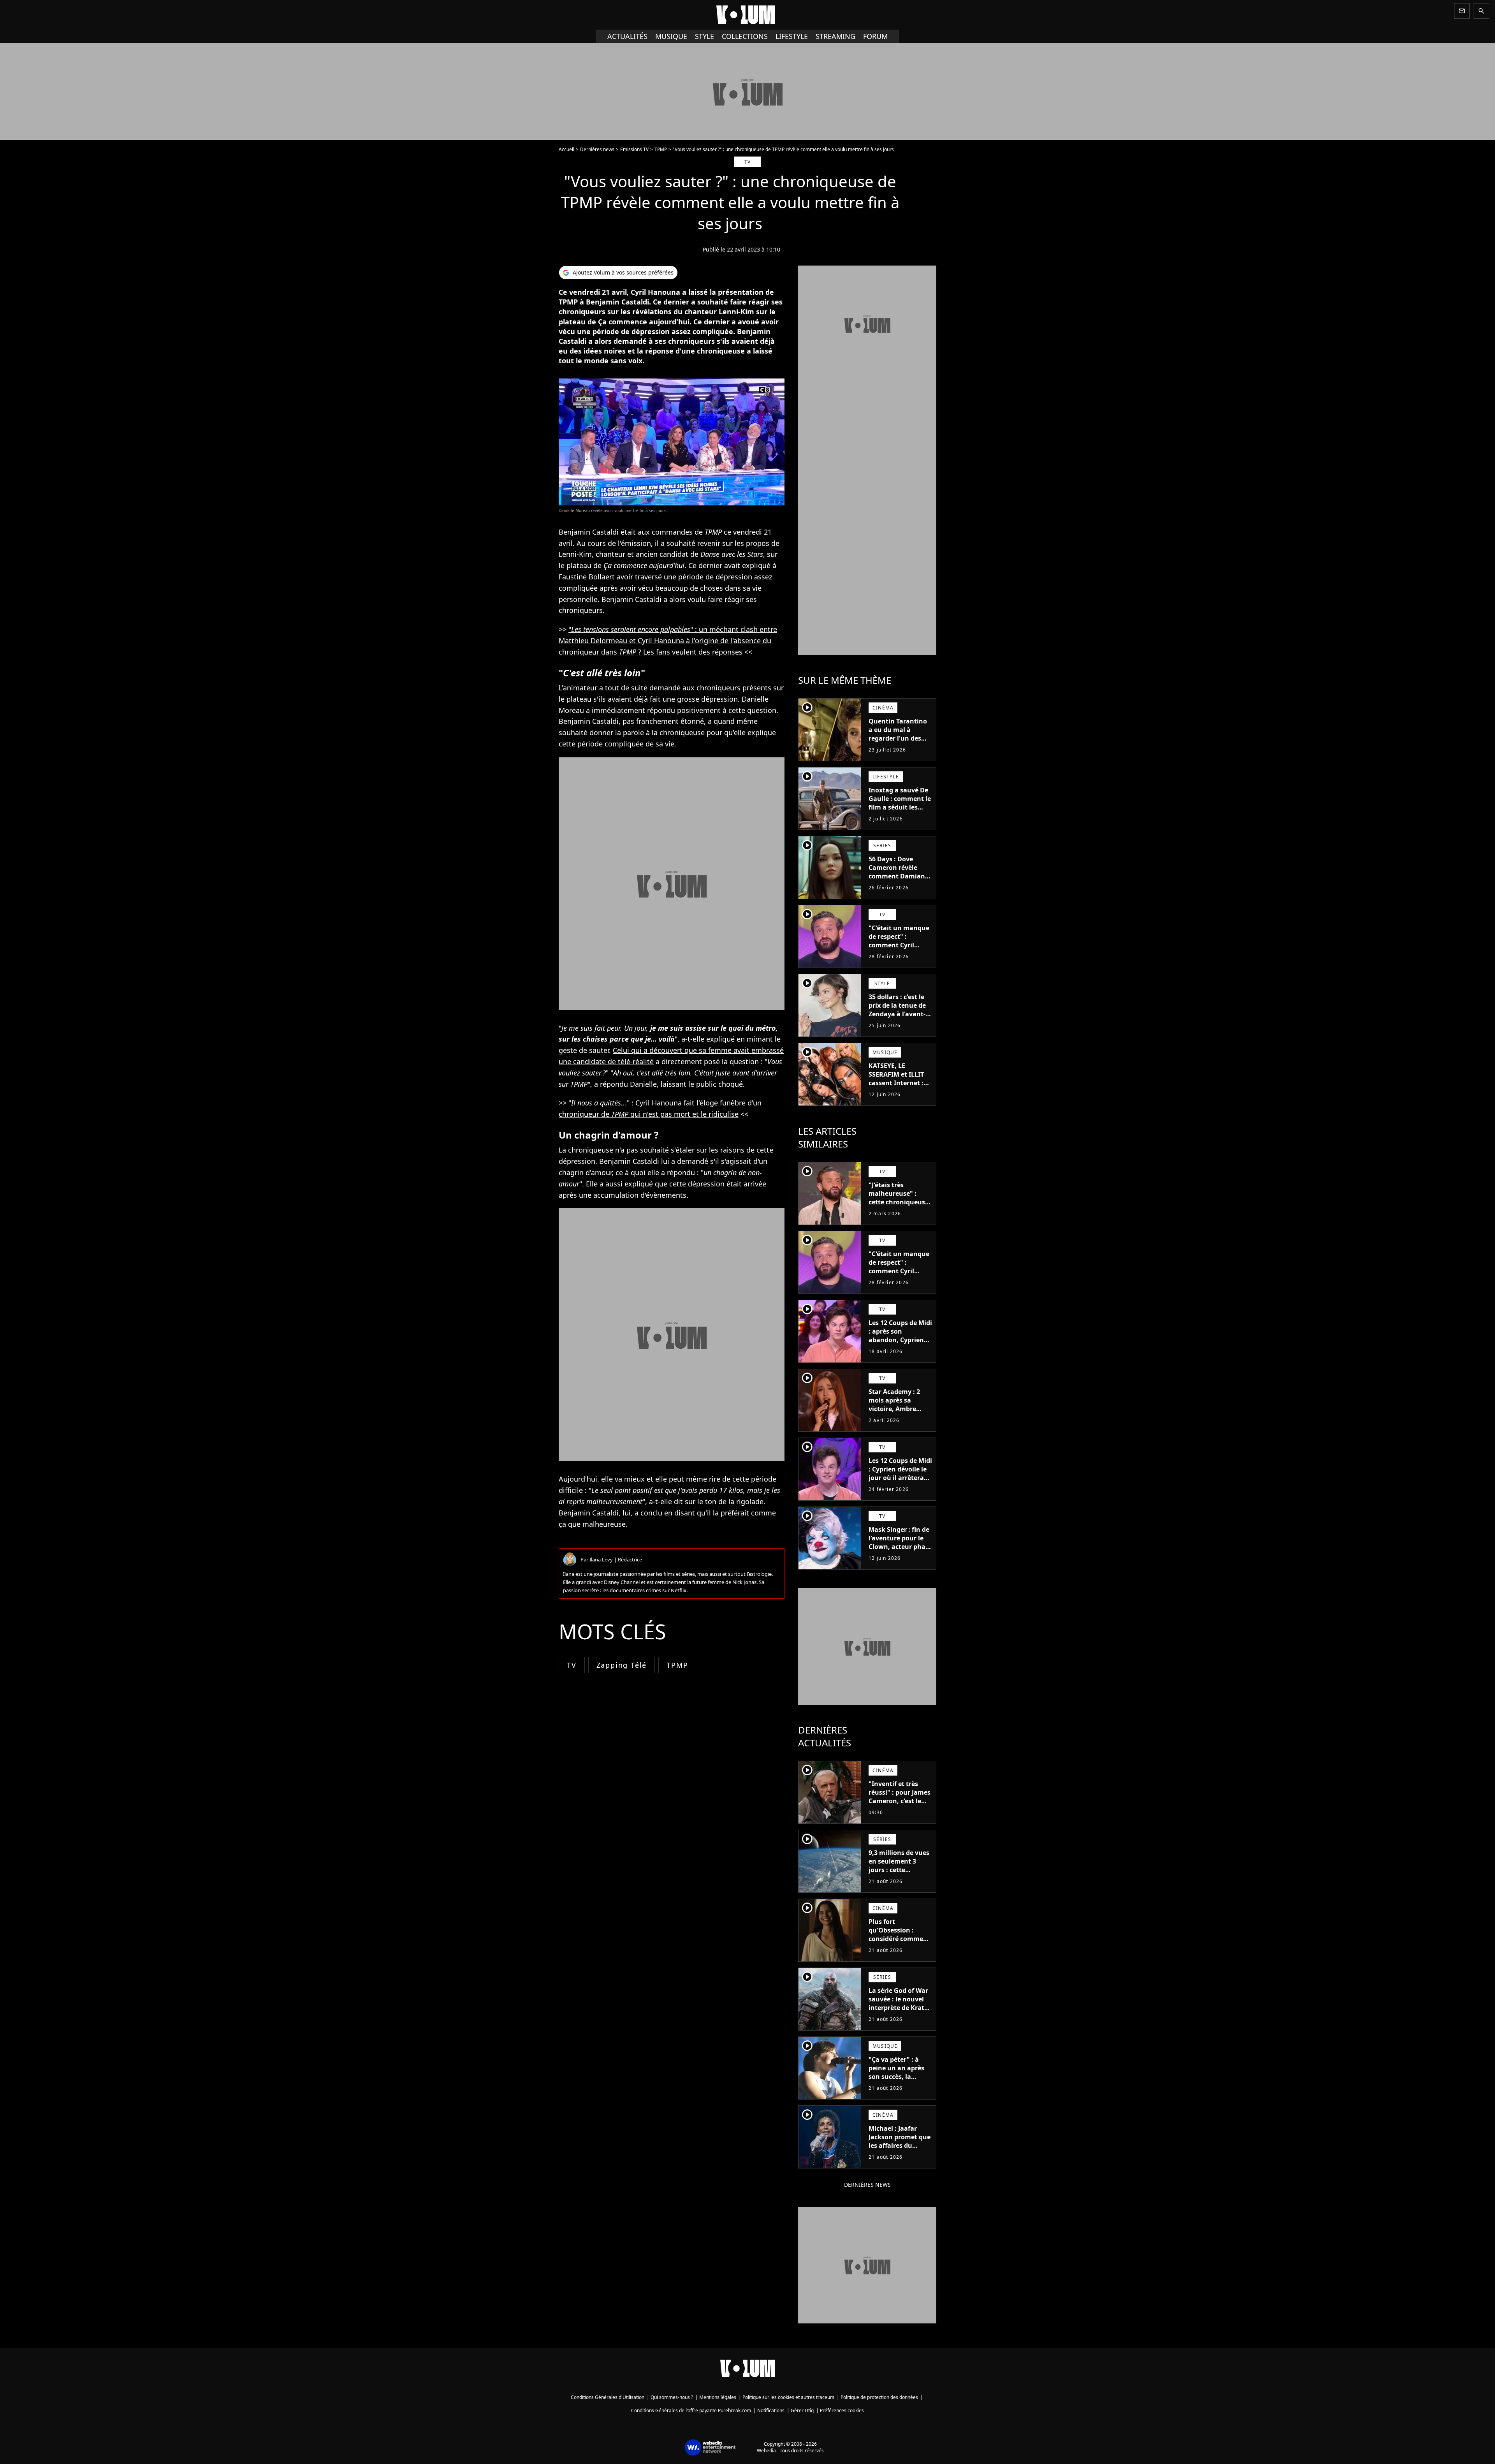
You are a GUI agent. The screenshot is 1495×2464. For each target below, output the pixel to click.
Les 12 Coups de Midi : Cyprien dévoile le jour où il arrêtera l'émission (900, 1473)
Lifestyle (792, 36)
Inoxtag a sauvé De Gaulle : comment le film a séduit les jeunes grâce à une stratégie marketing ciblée (900, 811)
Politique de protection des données (879, 2397)
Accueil (566, 149)
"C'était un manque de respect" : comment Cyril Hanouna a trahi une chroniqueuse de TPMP (899, 949)
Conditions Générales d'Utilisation (608, 2397)
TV (572, 1665)
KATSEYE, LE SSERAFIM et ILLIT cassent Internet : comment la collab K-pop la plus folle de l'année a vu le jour (897, 1091)
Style (704, 36)
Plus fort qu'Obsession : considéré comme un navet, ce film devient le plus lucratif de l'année (897, 1943)
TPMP (661, 149)
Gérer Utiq (802, 2410)
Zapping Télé (622, 1665)
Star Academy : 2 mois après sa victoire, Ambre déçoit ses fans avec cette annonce (899, 1409)
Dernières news (597, 149)
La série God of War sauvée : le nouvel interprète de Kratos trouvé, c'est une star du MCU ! (900, 2008)
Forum (875, 36)
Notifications (771, 2410)
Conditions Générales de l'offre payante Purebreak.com (691, 2410)
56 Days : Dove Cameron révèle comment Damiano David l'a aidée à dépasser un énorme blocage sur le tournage (900, 885)
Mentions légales (718, 2397)
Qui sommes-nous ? (672, 2397)
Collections (745, 36)
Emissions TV (634, 149)
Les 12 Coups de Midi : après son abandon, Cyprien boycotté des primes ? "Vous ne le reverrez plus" (900, 1344)
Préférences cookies (842, 2410)
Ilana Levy (601, 1559)
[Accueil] (747, 15)
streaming (835, 36)
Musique (671, 36)
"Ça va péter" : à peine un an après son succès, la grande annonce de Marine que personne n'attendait (899, 2085)
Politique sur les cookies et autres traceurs (788, 2397)
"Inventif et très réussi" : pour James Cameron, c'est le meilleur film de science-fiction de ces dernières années (900, 1809)
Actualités (627, 36)
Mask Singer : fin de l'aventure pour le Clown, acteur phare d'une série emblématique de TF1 (900, 1551)
